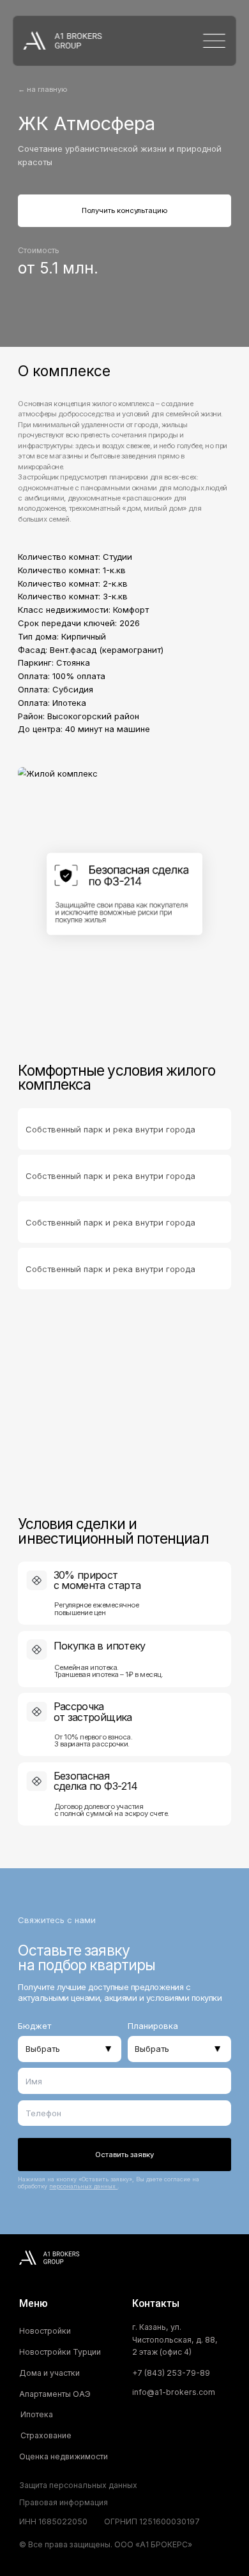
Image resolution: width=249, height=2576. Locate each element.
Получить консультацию (124, 210)
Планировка (153, 2026)
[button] (96, 2503)
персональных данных (83, 2186)
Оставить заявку (124, 2155)
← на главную (42, 89)
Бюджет (34, 2026)
